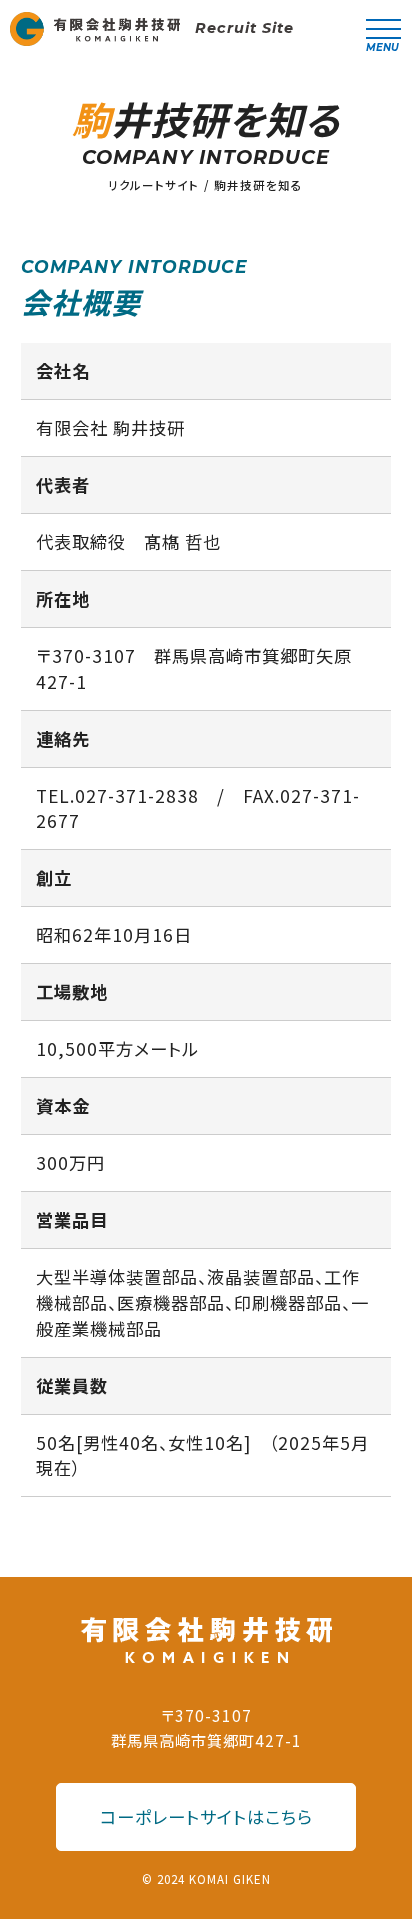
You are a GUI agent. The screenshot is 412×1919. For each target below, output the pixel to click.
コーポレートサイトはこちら (206, 1816)
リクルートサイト (153, 185)
